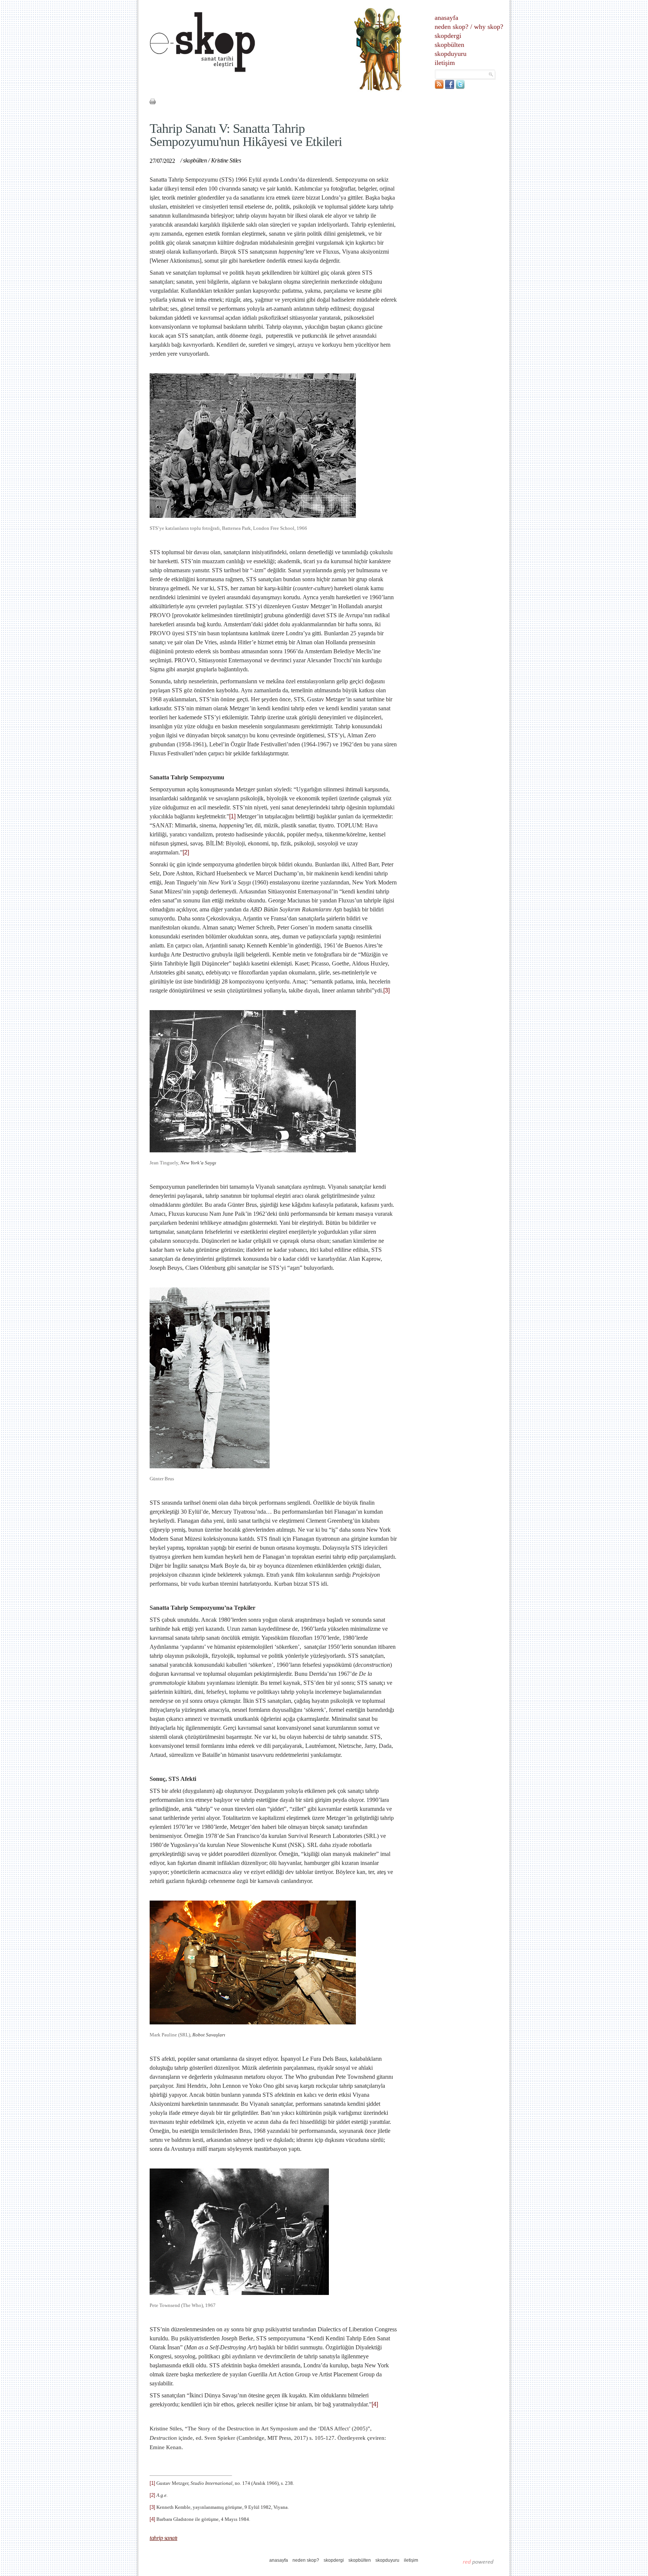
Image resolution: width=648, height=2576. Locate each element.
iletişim (445, 63)
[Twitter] (460, 87)
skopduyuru (451, 54)
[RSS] (439, 87)
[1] (232, 816)
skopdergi (448, 36)
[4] (375, 2404)
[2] (186, 852)
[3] (386, 990)
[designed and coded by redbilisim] (478, 2562)
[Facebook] (450, 87)
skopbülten (449, 45)
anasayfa (446, 18)
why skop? (489, 27)
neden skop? (451, 27)
